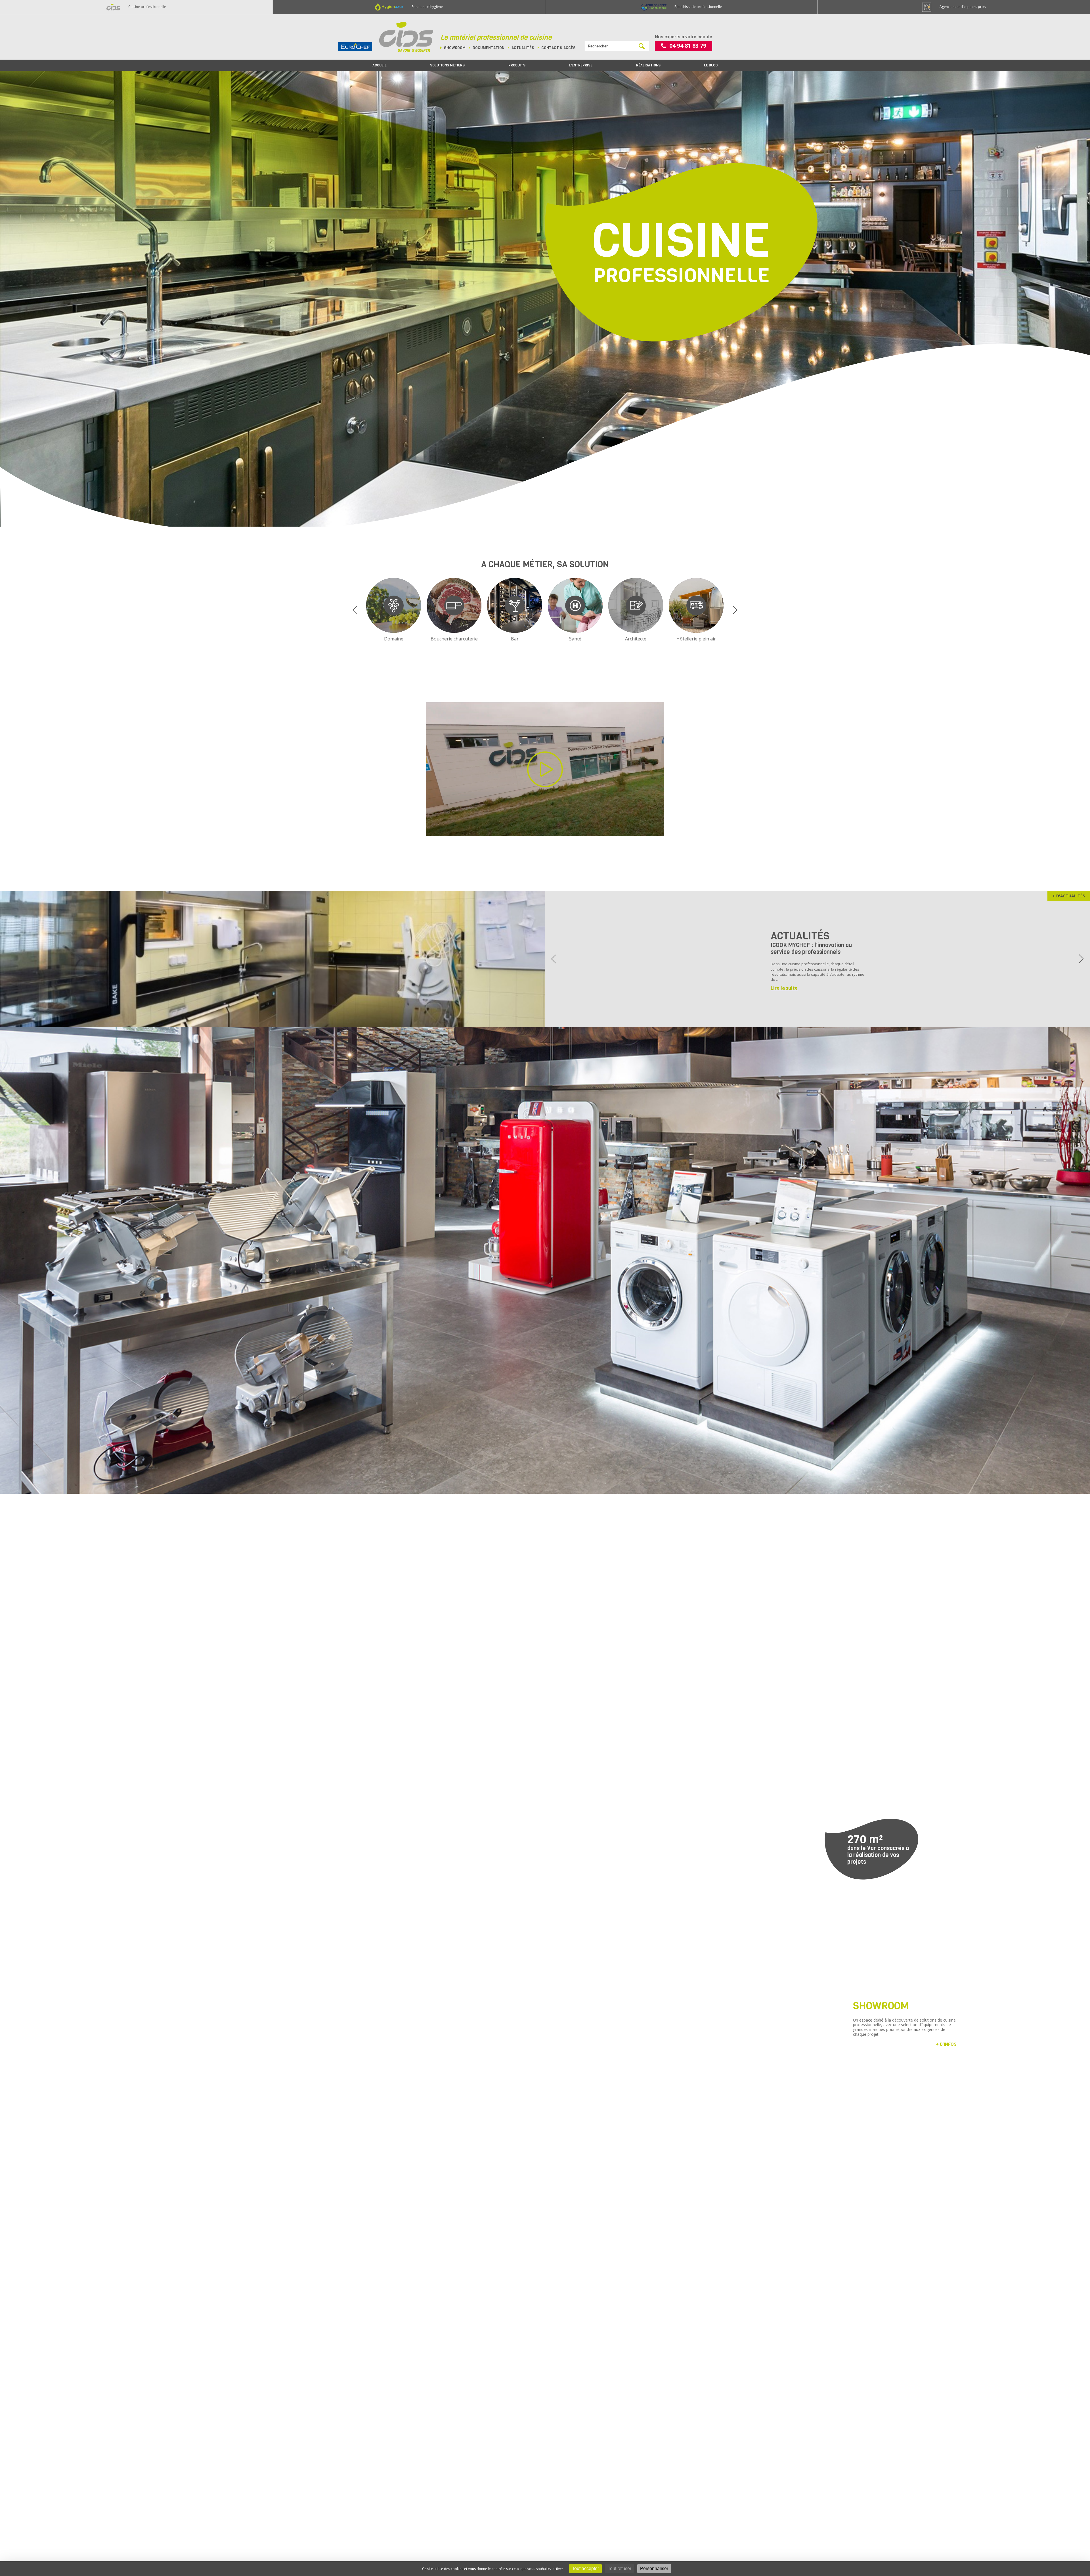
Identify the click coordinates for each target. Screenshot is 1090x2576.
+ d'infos (946, 2044)
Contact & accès (558, 48)
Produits (517, 65)
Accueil (380, 65)
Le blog (711, 65)
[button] (355, 610)
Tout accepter (585, 2568)
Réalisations (648, 65)
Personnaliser (654, 2568)
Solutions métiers (447, 65)
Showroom (455, 48)
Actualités (523, 48)
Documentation (489, 48)
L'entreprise (581, 65)
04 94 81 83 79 (688, 46)
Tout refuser (620, 2568)
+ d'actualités (1069, 896)
